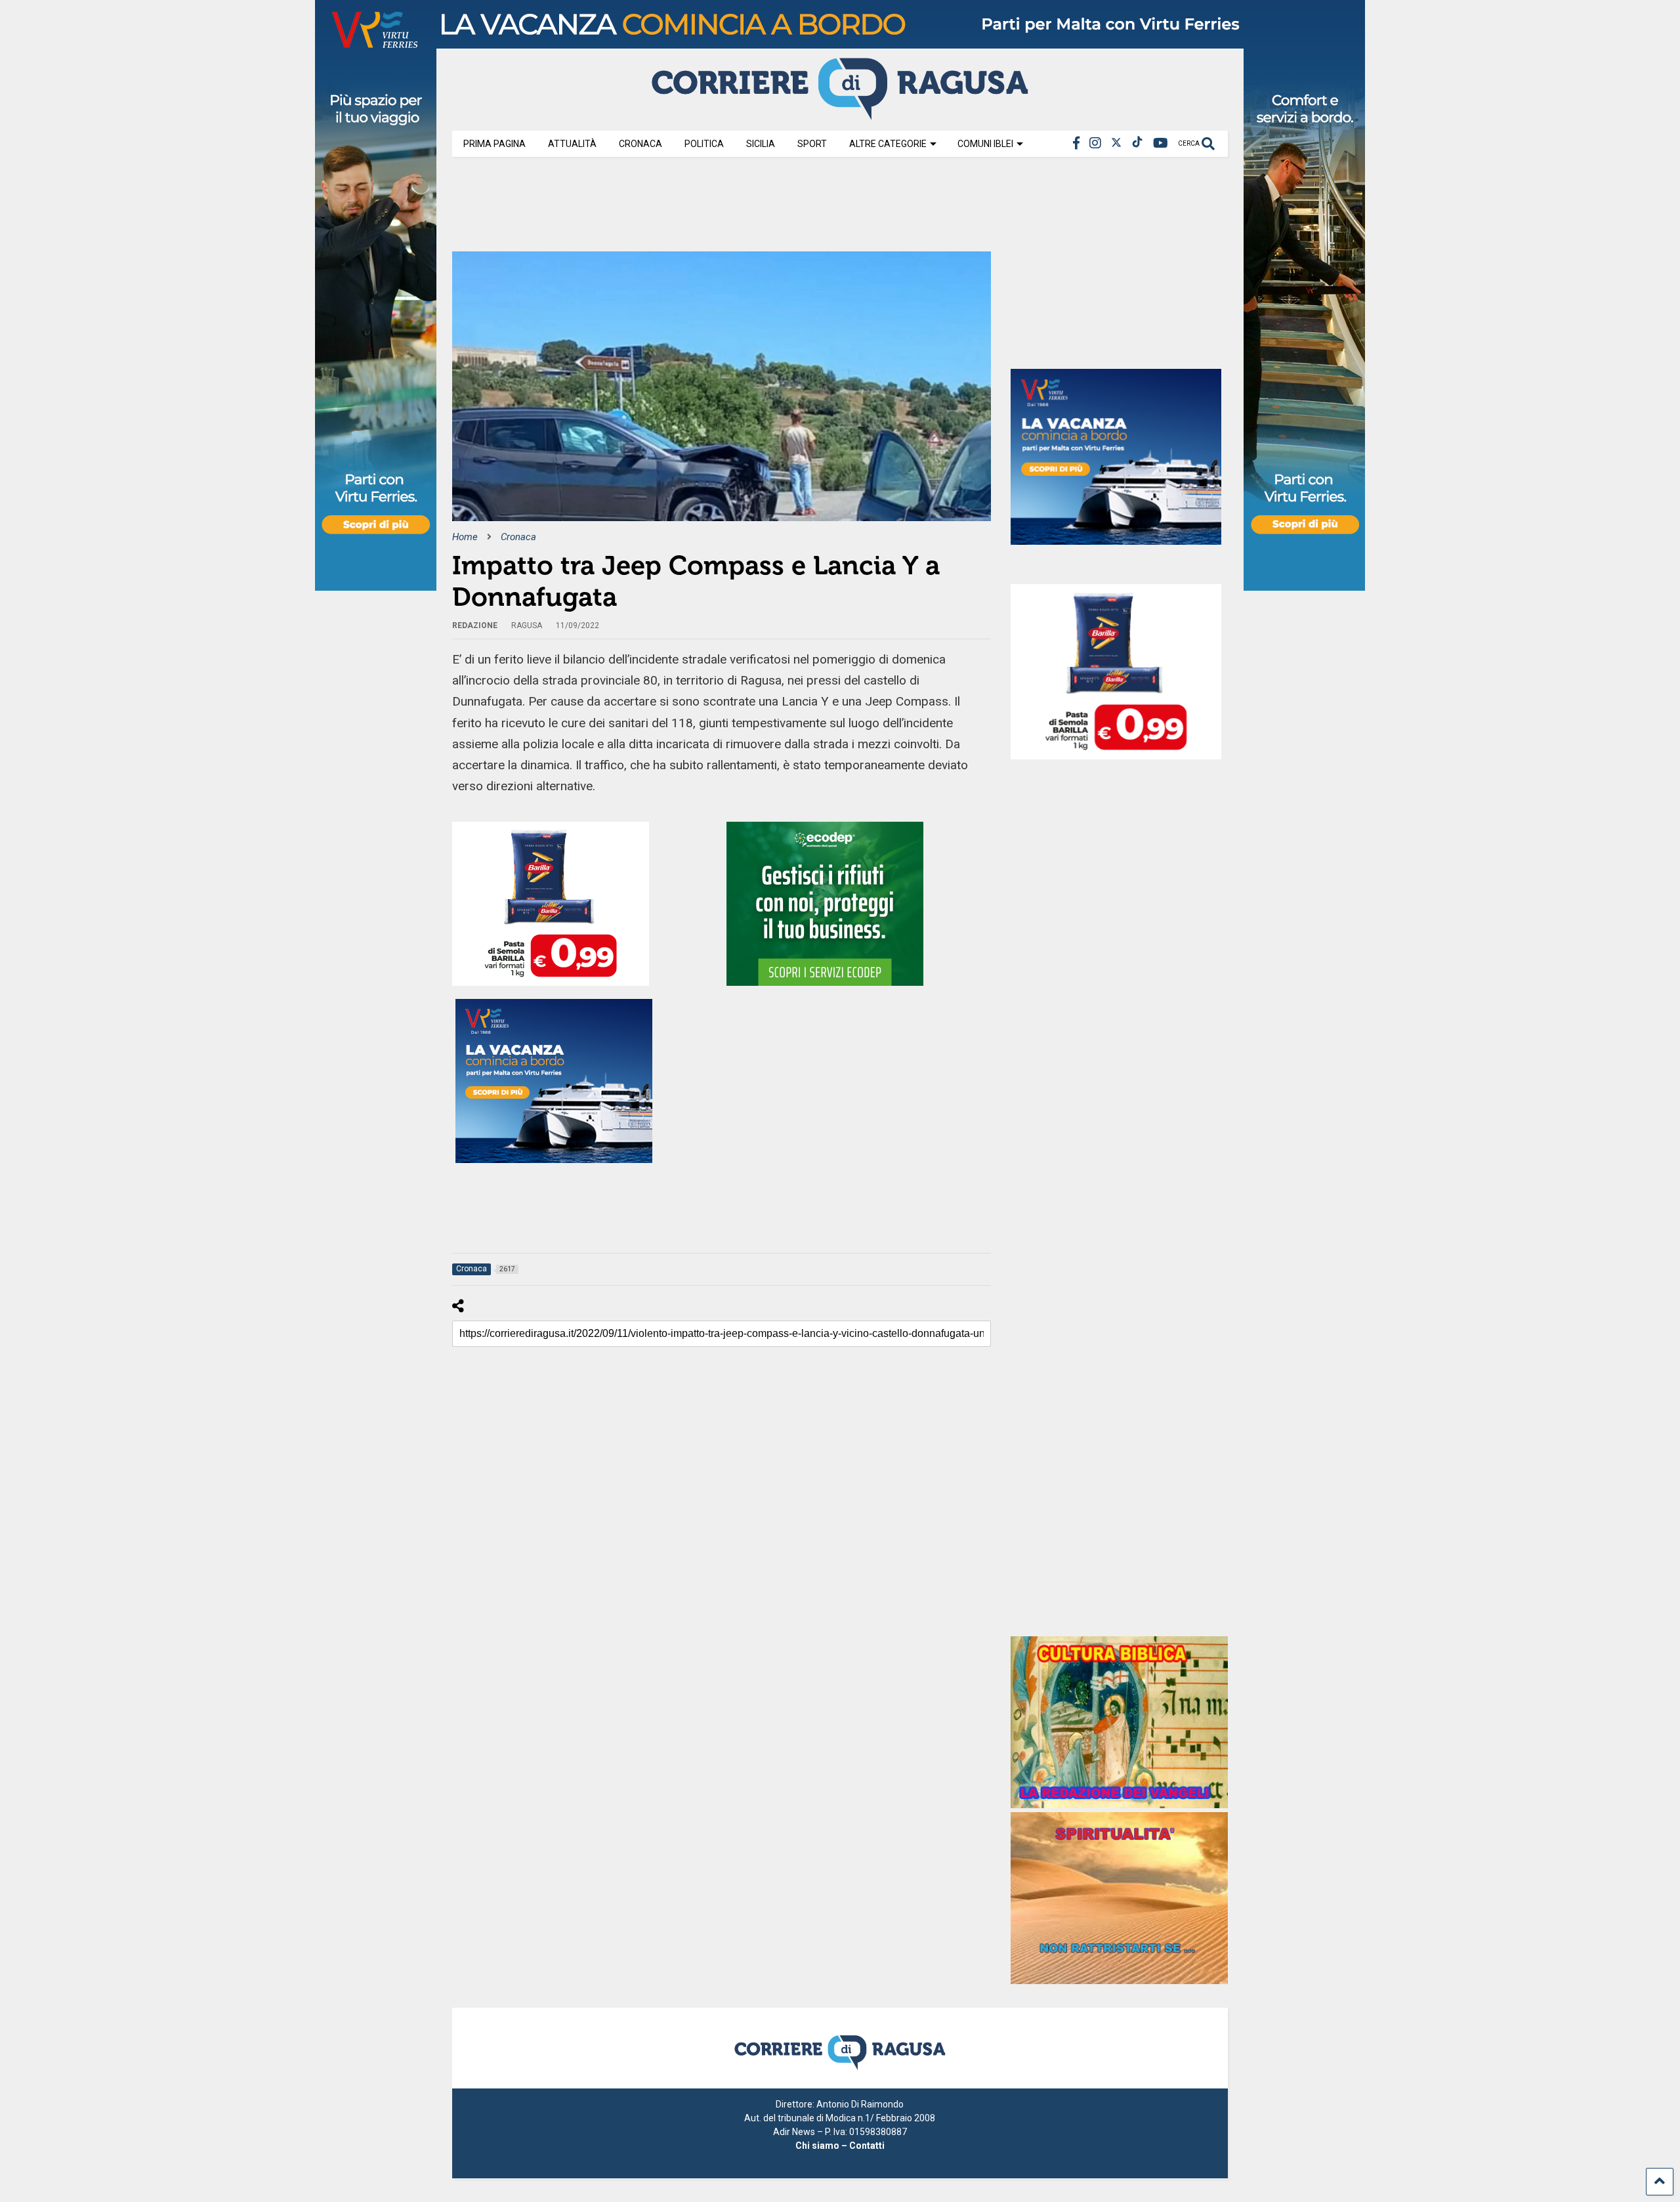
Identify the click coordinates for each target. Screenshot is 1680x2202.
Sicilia (761, 144)
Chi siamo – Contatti (840, 2146)
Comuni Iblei (985, 144)
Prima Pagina (494, 144)
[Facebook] (1076, 143)
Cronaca (640, 144)
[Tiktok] (1137, 143)
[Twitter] (1116, 143)
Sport (812, 144)
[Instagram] (1095, 143)
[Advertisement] (691, 209)
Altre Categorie (888, 144)
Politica (704, 144)
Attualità (572, 144)
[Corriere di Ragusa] (840, 114)
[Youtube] (1161, 143)
